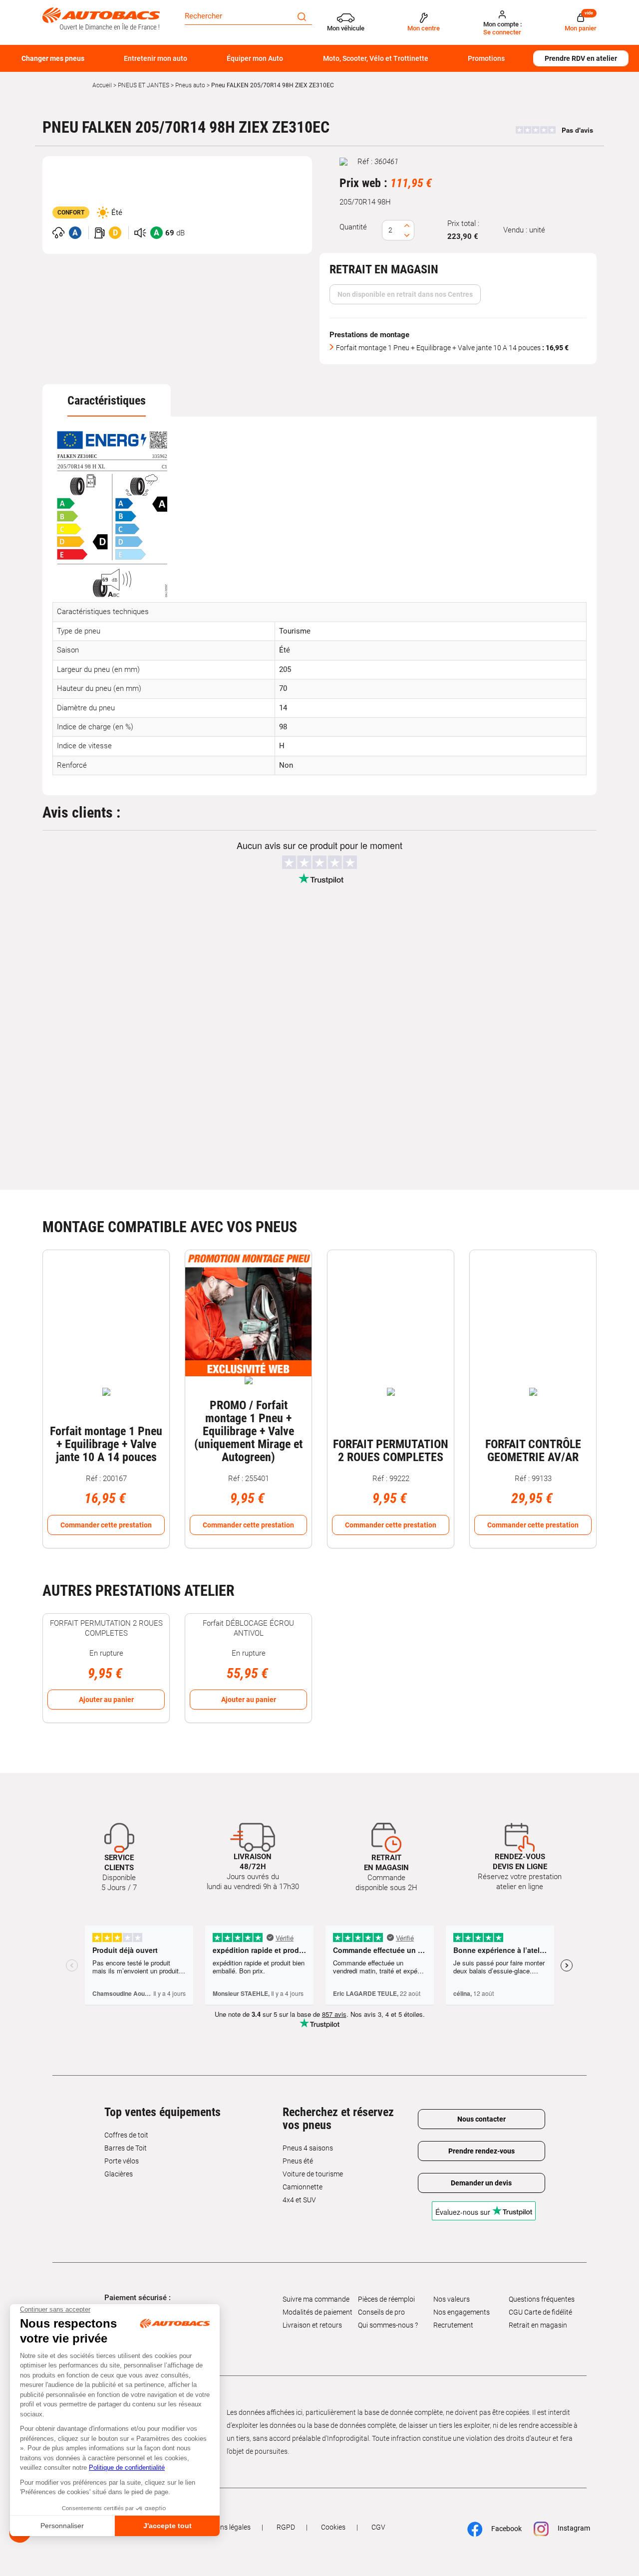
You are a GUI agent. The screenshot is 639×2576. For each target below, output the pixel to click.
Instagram (569, 2529)
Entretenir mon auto (156, 58)
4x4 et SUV (299, 2200)
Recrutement (453, 2325)
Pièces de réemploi (386, 2299)
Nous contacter (481, 2119)
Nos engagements (462, 2312)
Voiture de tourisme (313, 2174)
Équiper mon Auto (255, 58)
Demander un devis (481, 2183)
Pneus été (298, 2161)
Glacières (119, 2174)
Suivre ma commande (316, 2299)
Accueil (102, 85)
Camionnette (303, 2187)
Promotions (486, 58)
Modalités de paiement (318, 2312)
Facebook (501, 2529)
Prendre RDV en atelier (581, 58)
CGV (378, 2527)
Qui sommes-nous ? (388, 2325)
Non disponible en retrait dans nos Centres (405, 294)
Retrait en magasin (538, 2325)
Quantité (353, 227)
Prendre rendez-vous (481, 2151)
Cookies (333, 2527)
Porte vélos (122, 2161)
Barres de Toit (126, 2148)
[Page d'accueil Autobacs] (101, 18)
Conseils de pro (381, 2312)
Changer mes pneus (53, 58)
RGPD (286, 2527)
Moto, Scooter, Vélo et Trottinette (376, 58)
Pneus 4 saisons (308, 2148)
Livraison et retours (312, 2325)
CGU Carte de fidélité (540, 2312)
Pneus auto (190, 85)
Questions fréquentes (542, 2299)
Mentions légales (225, 2527)
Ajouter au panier (106, 1700)
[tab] (107, 401)
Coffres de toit (126, 2135)
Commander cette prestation (106, 1525)
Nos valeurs (452, 2299)
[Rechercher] (302, 16)
